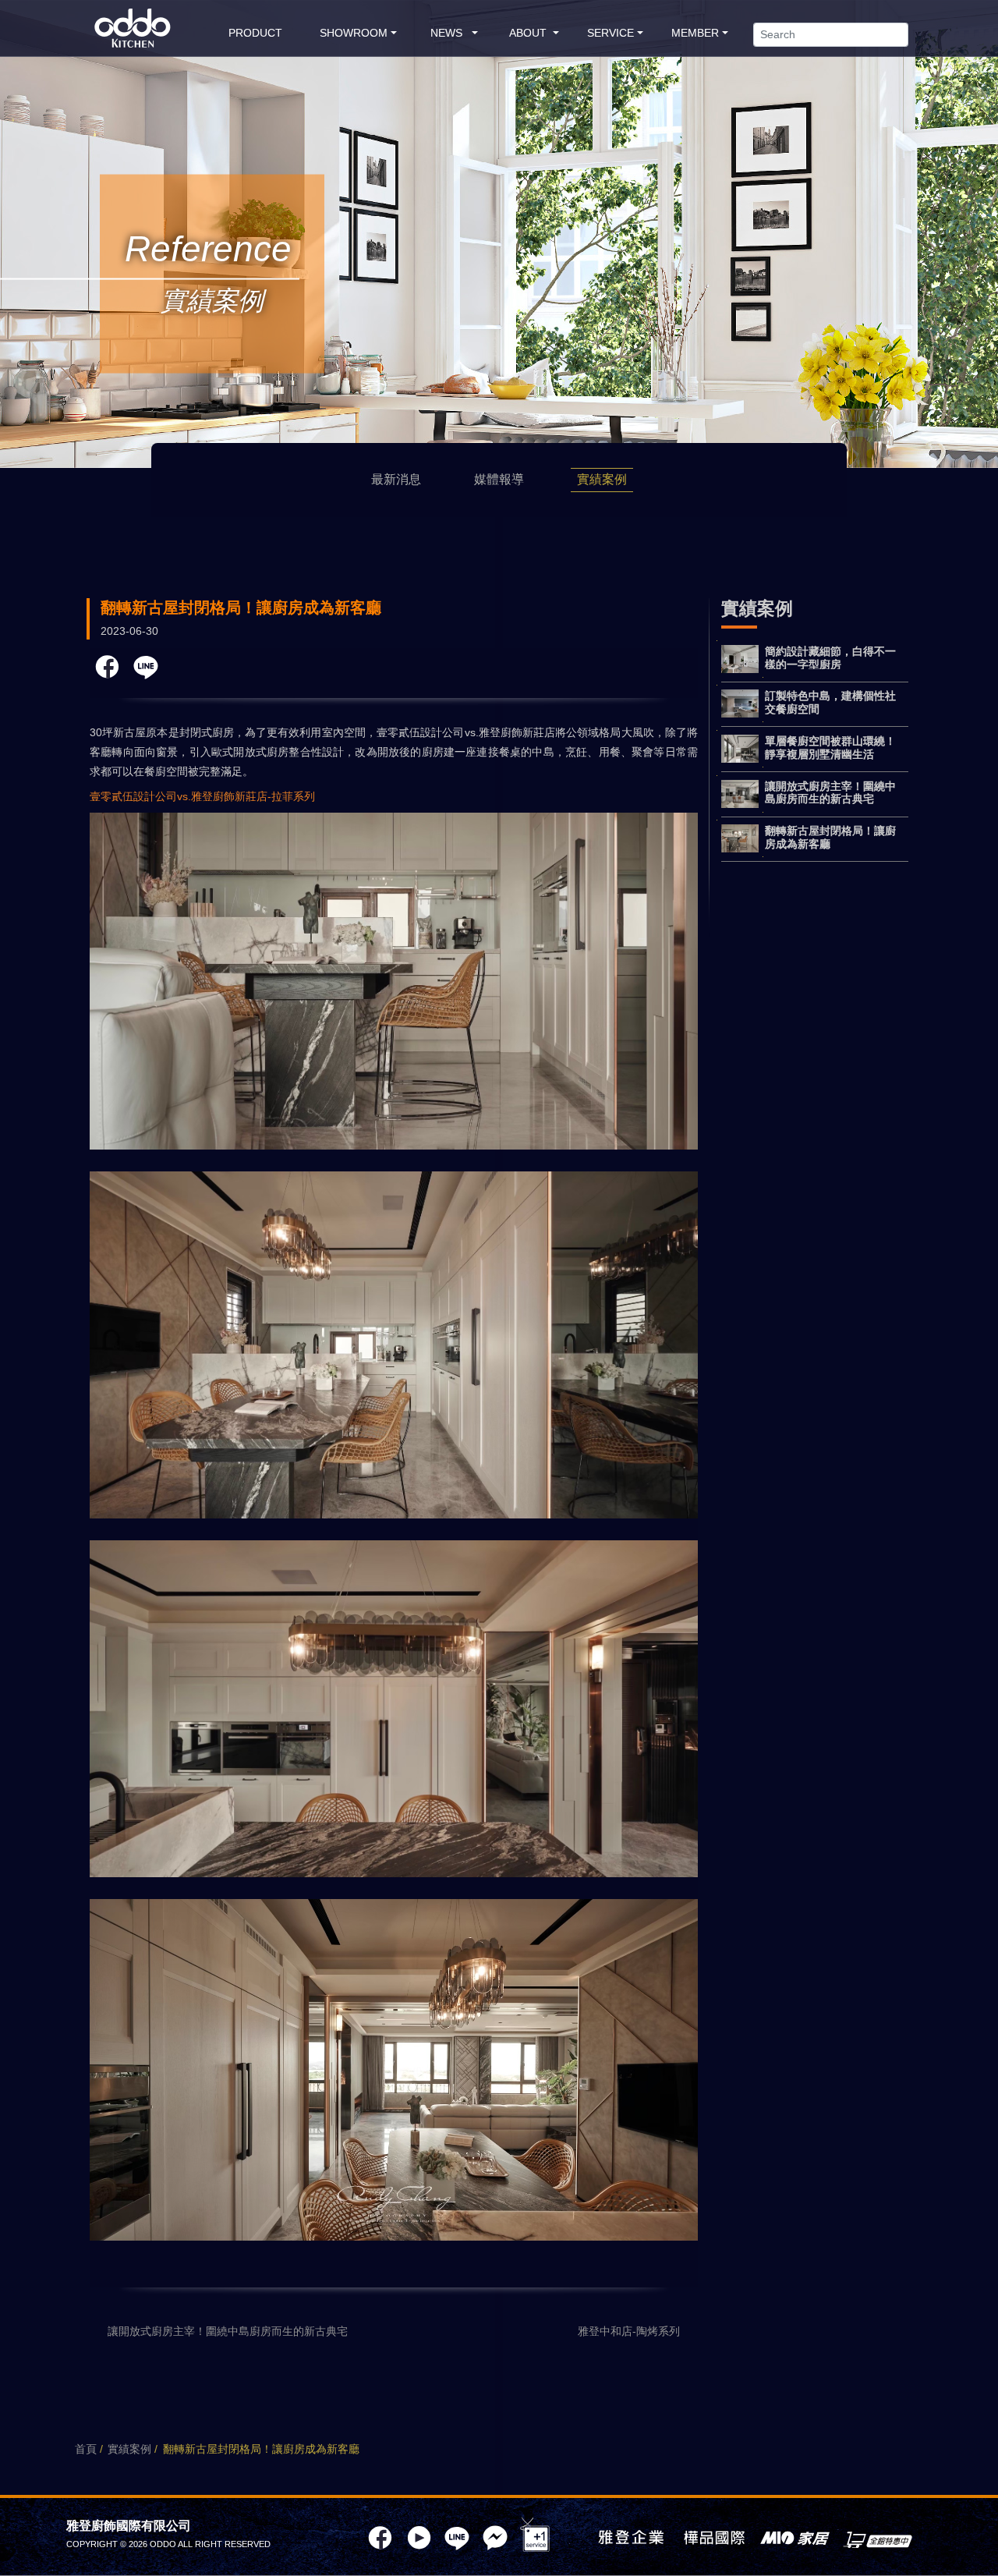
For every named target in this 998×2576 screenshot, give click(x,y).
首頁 (86, 2449)
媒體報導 (499, 479)
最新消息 (396, 479)
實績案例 (602, 479)
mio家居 (795, 2539)
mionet (878, 2539)
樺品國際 (714, 2539)
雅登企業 (631, 2539)
